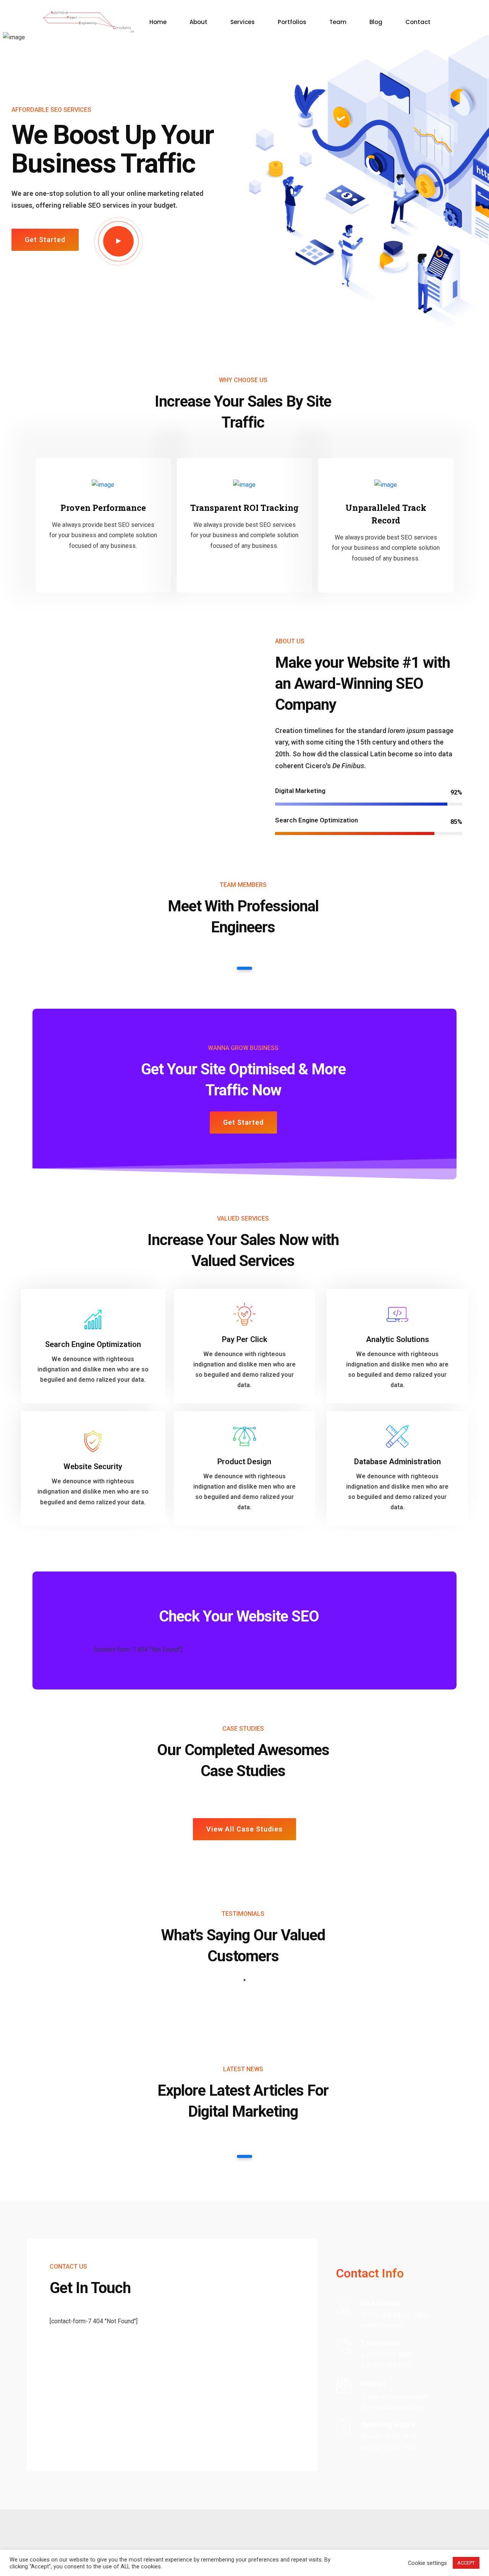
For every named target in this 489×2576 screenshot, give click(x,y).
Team (338, 22)
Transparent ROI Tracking (244, 508)
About (198, 22)
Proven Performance (103, 508)
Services (243, 22)
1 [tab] (245, 968)
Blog (376, 22)
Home (158, 22)
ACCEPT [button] (466, 2563)
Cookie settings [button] (427, 2563)
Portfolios (292, 22)
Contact (418, 22)
